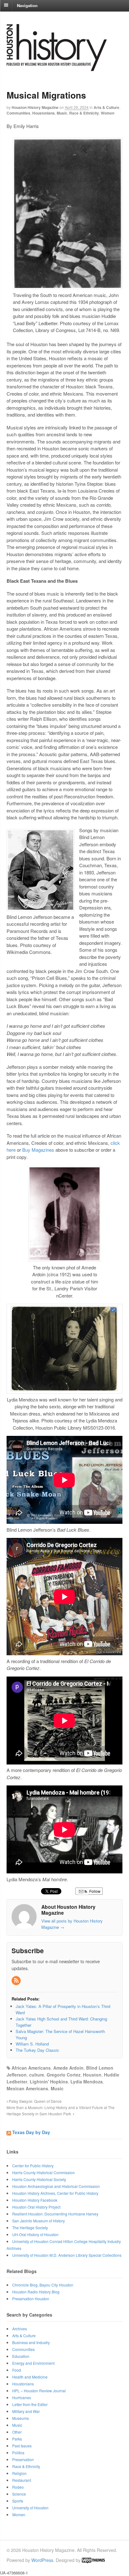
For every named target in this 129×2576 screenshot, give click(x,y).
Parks (17, 2439)
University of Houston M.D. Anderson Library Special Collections (67, 2255)
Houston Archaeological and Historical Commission (56, 2186)
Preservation (23, 2459)
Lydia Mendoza (87, 2082)
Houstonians (44, 113)
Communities (18, 113)
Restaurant (22, 2480)
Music (62, 113)
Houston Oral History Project (36, 2207)
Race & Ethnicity (84, 113)
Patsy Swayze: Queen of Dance (35, 2101)
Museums (21, 2418)
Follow (94, 1891)
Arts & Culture (106, 107)
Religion (19, 2473)
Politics (18, 2453)
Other (17, 2432)
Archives (20, 2329)
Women (108, 113)
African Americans (31, 2068)
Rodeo (18, 2487)
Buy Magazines (38, 1150)
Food (17, 2370)
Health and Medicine (30, 2377)
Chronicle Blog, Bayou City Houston (43, 2285)
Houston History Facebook (35, 2200)
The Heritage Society (30, 2228)
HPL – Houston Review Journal (39, 2391)
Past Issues (22, 2446)
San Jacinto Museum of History (39, 2221)
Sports (18, 2501)
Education (21, 2356)
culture (37, 2075)
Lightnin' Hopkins (49, 2082)
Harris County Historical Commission (44, 2172)
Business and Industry (31, 2342)
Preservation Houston (31, 2299)
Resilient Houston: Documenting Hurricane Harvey (55, 2214)
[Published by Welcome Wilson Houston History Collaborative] (57, 68)
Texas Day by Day (31, 2132)
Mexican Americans (27, 2088)
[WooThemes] (93, 2560)
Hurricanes (22, 2397)
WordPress (42, 2560)
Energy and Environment (33, 2363)
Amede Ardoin (68, 2068)
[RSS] (17, 1981)
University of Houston (30, 2508)
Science (19, 2494)
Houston (92, 2075)
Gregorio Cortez (64, 2075)
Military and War (26, 2411)
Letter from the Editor (30, 2404)
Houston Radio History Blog (36, 2292)
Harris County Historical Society (39, 2179)
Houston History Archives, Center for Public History (55, 2193)
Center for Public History (33, 2166)
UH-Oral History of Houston (35, 2234)
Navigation (27, 5)
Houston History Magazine (35, 107)
